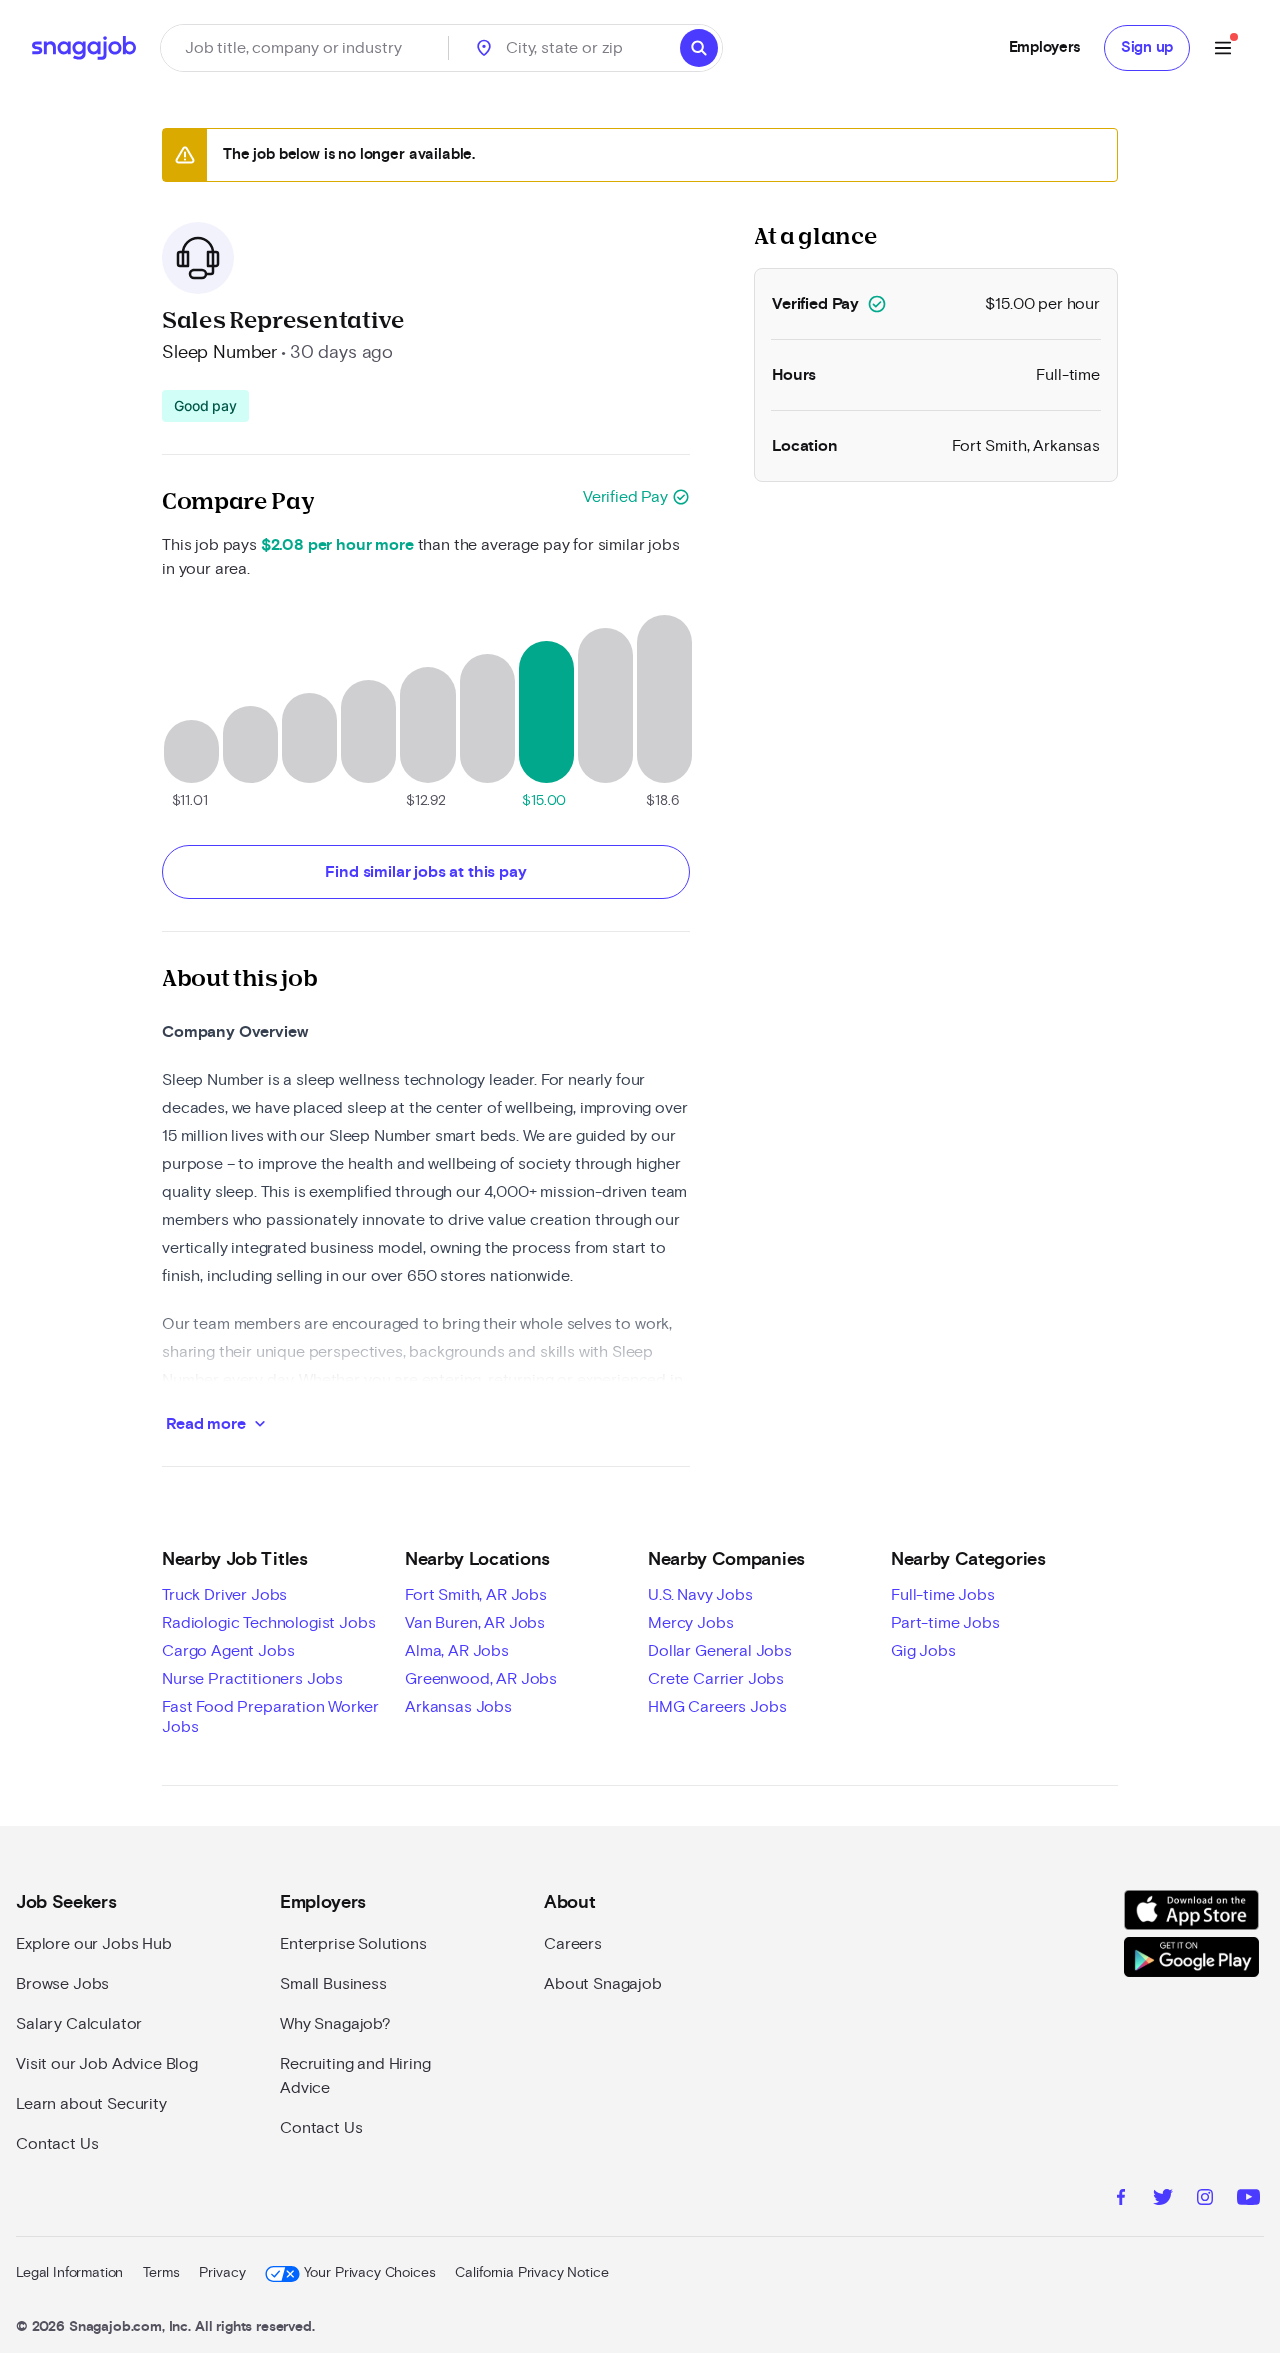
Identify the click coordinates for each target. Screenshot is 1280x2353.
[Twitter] (1163, 2200)
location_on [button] (484, 48)
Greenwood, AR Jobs (481, 1679)
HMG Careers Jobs (717, 1707)
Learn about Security (91, 2104)
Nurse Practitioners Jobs (252, 1679)
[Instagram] (1205, 2200)
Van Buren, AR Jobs (475, 1623)
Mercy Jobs (690, 1623)
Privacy (222, 2273)
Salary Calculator (79, 2024)
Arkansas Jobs (458, 1707)
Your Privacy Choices (369, 2273)
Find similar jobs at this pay (425, 872)
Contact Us (57, 2144)
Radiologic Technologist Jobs (269, 1623)
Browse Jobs (62, 1984)
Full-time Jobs (943, 1595)
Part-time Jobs (945, 1623)
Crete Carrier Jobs (716, 1679)
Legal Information (69, 2273)
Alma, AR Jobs (457, 1651)
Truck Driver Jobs (224, 1595)
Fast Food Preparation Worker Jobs (270, 1717)
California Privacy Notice (531, 2273)
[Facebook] (1121, 2200)
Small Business (333, 1984)
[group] (205, 406)
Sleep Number (219, 353)
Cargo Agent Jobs (228, 1651)
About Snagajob (603, 1984)
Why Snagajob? (335, 2024)
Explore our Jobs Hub (94, 1944)
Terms (161, 2273)
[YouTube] (1248, 2200)
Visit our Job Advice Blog (107, 2064)
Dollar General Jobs (720, 1651)
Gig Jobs (923, 1651)
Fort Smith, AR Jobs (476, 1595)
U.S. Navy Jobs (700, 1595)
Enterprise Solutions (353, 1944)
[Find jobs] (699, 48)
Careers (573, 1944)
